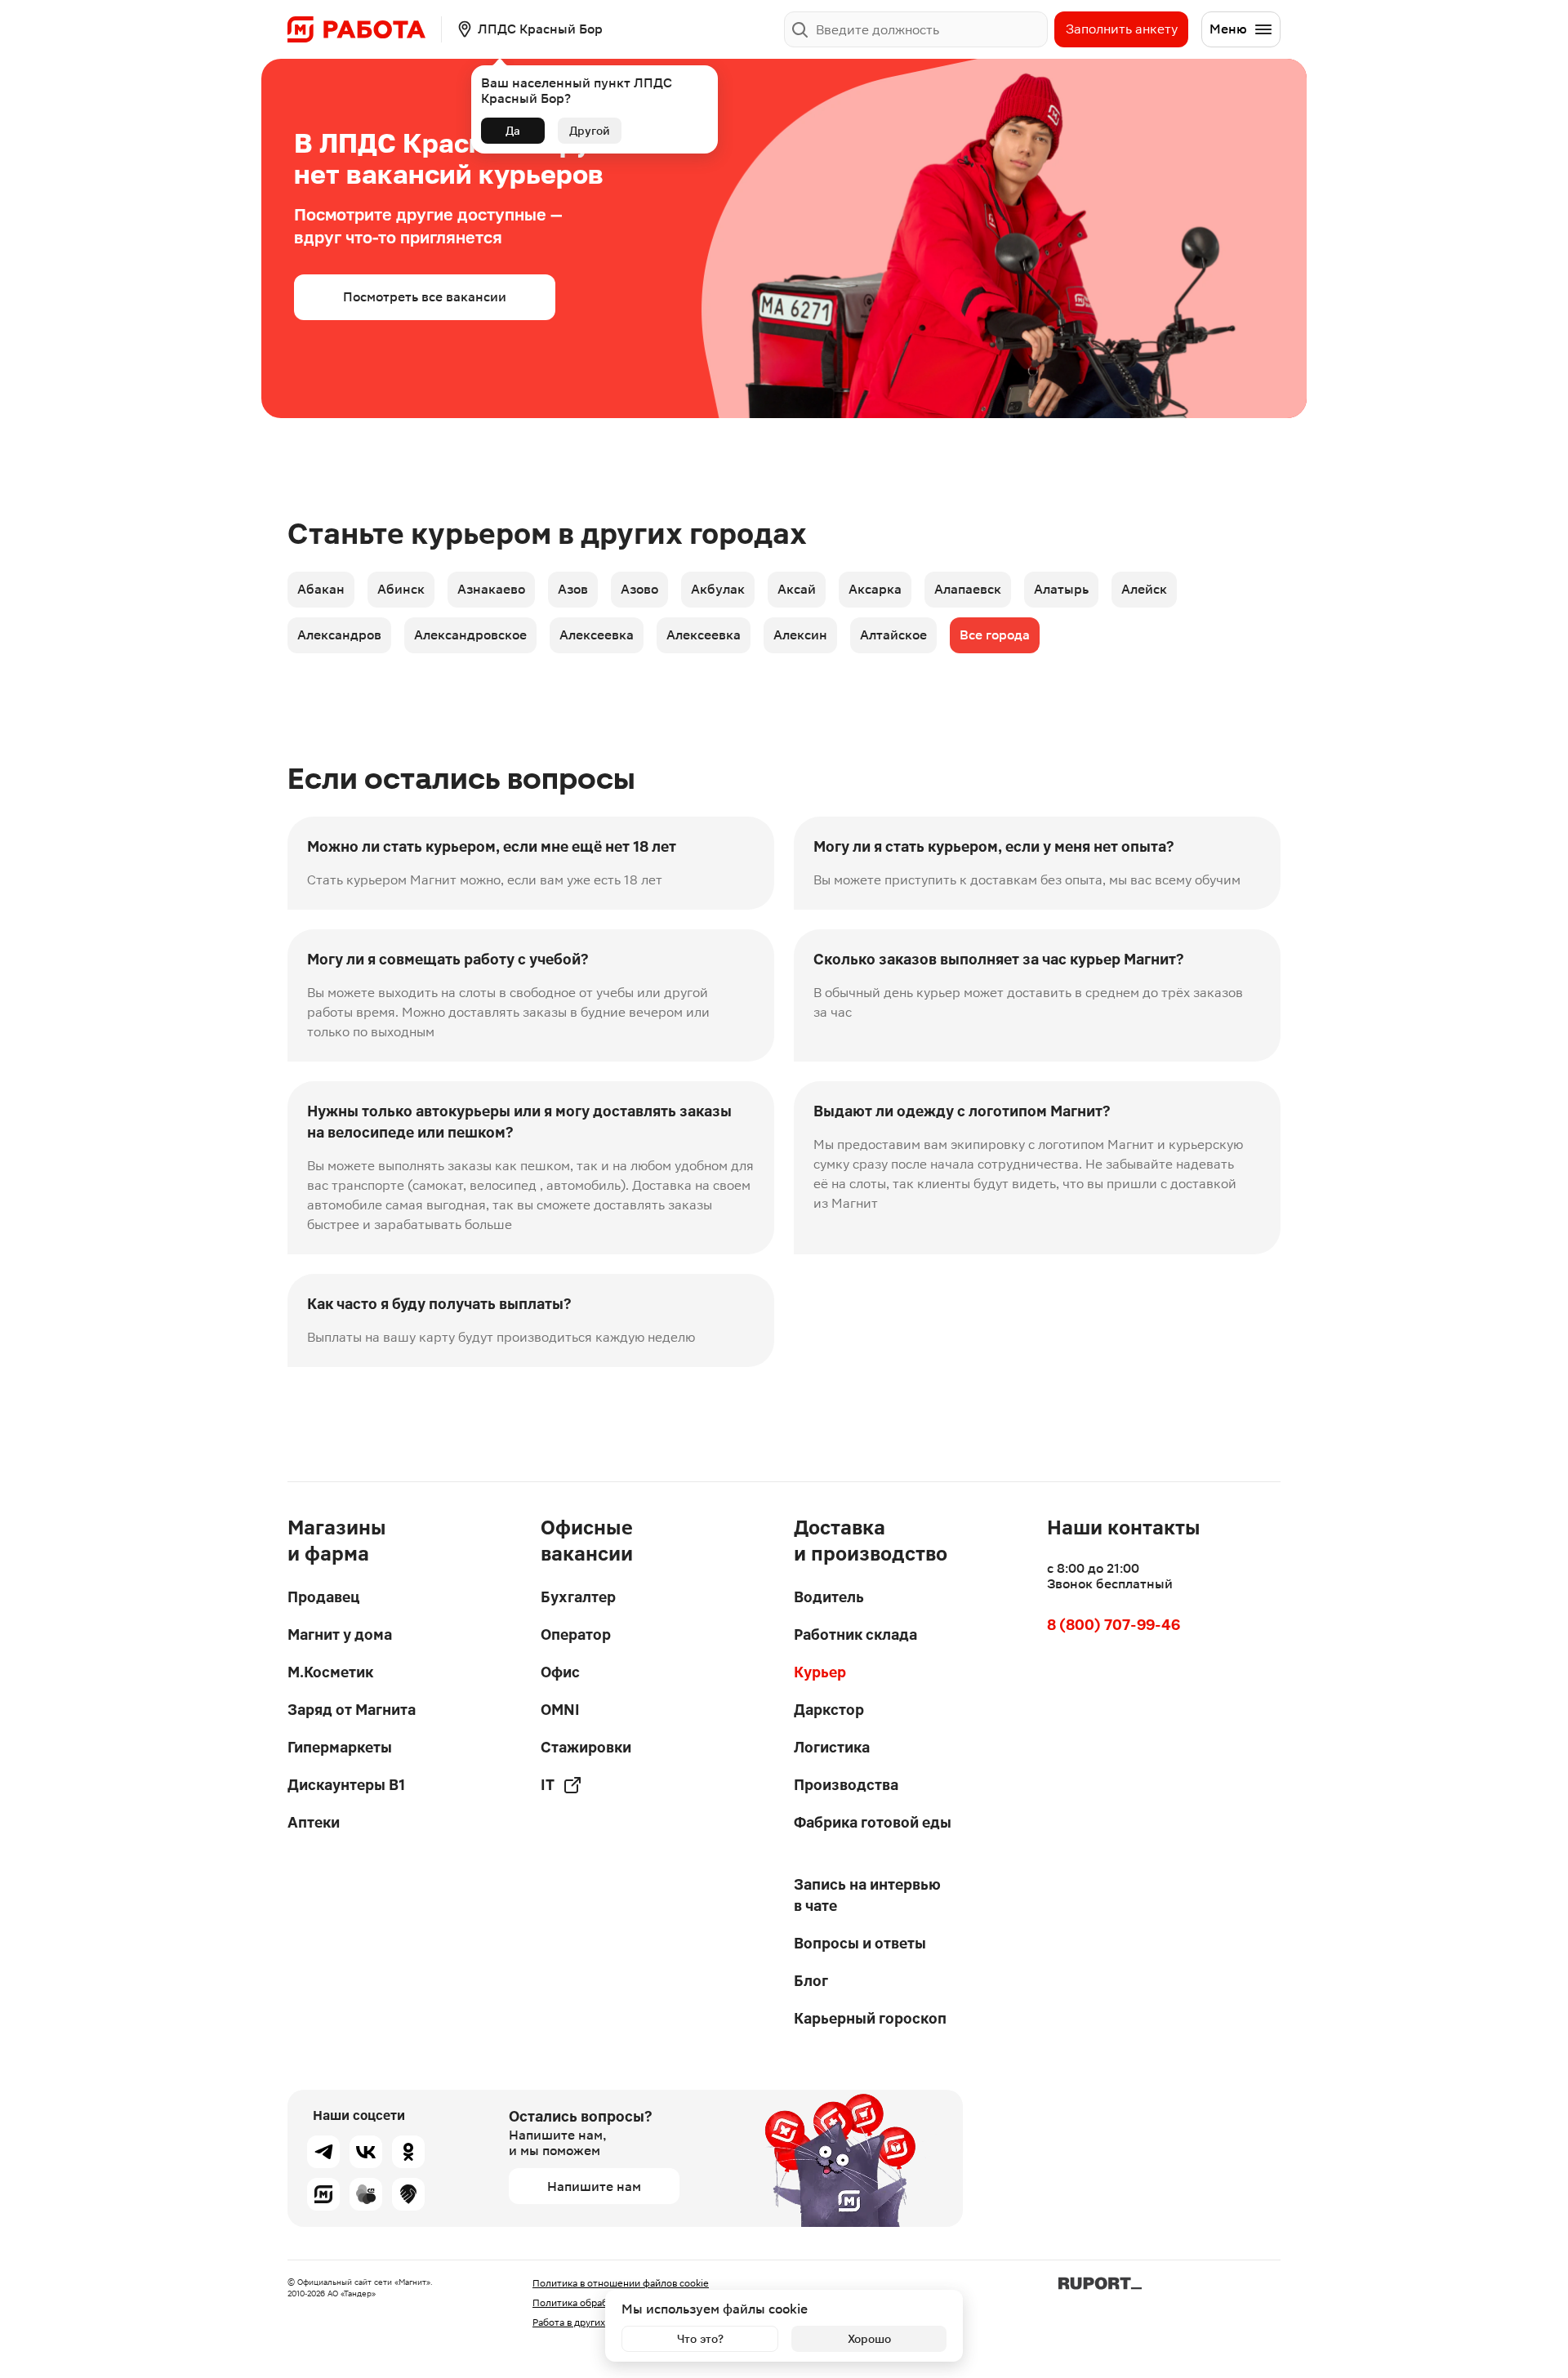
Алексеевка (597, 635)
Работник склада (855, 1634)
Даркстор (829, 1710)
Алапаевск (968, 589)
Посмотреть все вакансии (425, 297)
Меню (1228, 29)
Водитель (829, 1597)
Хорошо (869, 2339)
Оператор (576, 1634)
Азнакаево (491, 589)
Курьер (820, 1672)
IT (548, 1785)
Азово (639, 589)
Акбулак (718, 589)
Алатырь (1061, 589)
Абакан (321, 589)
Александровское (470, 635)
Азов (573, 589)
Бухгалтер (578, 1597)
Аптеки (314, 1822)
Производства (846, 1785)
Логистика (832, 1747)
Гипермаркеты (340, 1747)
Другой (590, 131)
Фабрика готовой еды (873, 1822)
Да (513, 131)
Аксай (797, 589)
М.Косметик (330, 1672)
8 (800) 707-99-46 (1114, 1625)
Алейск (1144, 589)
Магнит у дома (340, 1634)
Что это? (700, 2339)
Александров (339, 635)
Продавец (323, 1597)
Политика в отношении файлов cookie (621, 2283)
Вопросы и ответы (860, 1943)
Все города (995, 635)
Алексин (800, 635)
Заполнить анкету (1122, 29)
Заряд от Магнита (352, 1710)
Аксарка (875, 589)
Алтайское (893, 635)
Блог (811, 1981)
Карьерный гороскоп (870, 2018)
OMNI (560, 1710)
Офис (560, 1672)
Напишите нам (594, 2187)
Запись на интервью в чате (867, 1895)
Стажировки (586, 1747)
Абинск (401, 589)
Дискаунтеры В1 (346, 1785)
